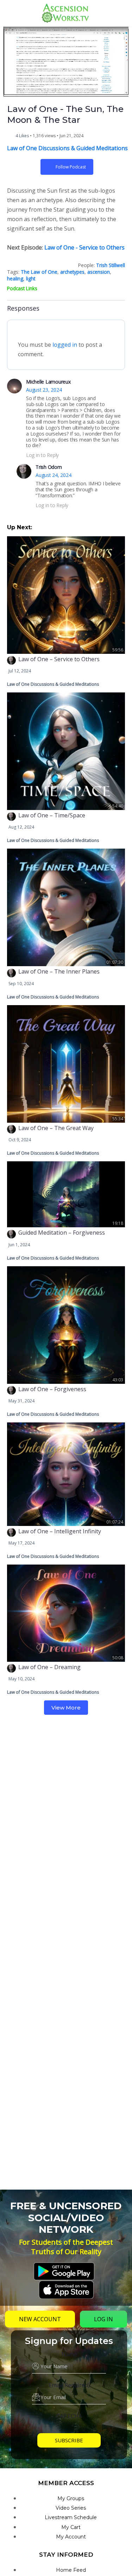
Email (69, 2385)
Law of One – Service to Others (59, 659)
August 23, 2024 (44, 390)
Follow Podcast (71, 167)
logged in (65, 345)
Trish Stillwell (111, 265)
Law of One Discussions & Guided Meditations (67, 148)
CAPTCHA (69, 2416)
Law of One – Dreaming (49, 1667)
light (31, 278)
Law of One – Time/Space (52, 815)
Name (69, 2354)
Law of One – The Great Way (56, 1128)
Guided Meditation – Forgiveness (62, 1233)
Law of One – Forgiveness (52, 1389)
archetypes (72, 272)
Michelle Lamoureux (48, 382)
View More (66, 1708)
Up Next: (20, 527)
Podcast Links (22, 288)
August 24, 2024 (53, 475)
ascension (99, 272)
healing (15, 278)
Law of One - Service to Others (84, 247)
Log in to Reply (42, 455)
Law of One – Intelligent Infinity (60, 1531)
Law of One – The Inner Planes (59, 971)
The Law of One (39, 272)
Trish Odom (49, 467)
